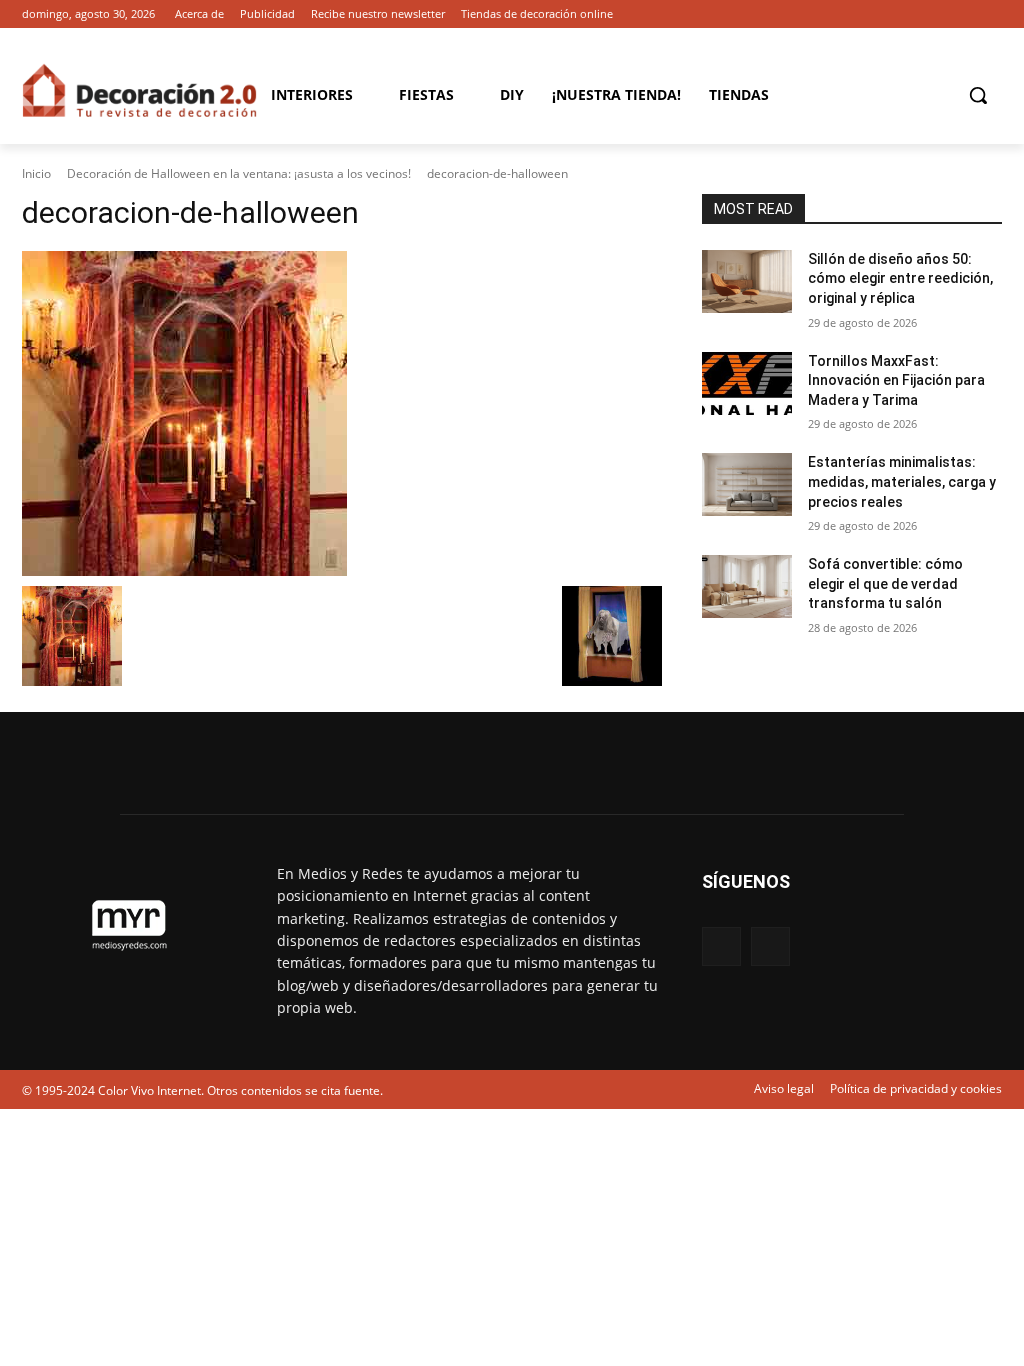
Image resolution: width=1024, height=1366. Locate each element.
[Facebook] (962, 14)
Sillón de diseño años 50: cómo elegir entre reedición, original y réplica (900, 278)
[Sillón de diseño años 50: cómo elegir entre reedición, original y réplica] (747, 281)
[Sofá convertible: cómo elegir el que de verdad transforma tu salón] (747, 586)
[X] (990, 14)
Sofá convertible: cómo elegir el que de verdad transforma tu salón (885, 583)
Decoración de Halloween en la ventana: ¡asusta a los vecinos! (239, 173)
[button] (978, 95)
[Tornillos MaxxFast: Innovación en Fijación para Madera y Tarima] (747, 383)
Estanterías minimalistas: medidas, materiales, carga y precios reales (902, 481)
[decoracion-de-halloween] (342, 413)
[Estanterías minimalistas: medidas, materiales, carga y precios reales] (747, 484)
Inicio (36, 173)
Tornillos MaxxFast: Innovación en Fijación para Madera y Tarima (896, 380)
